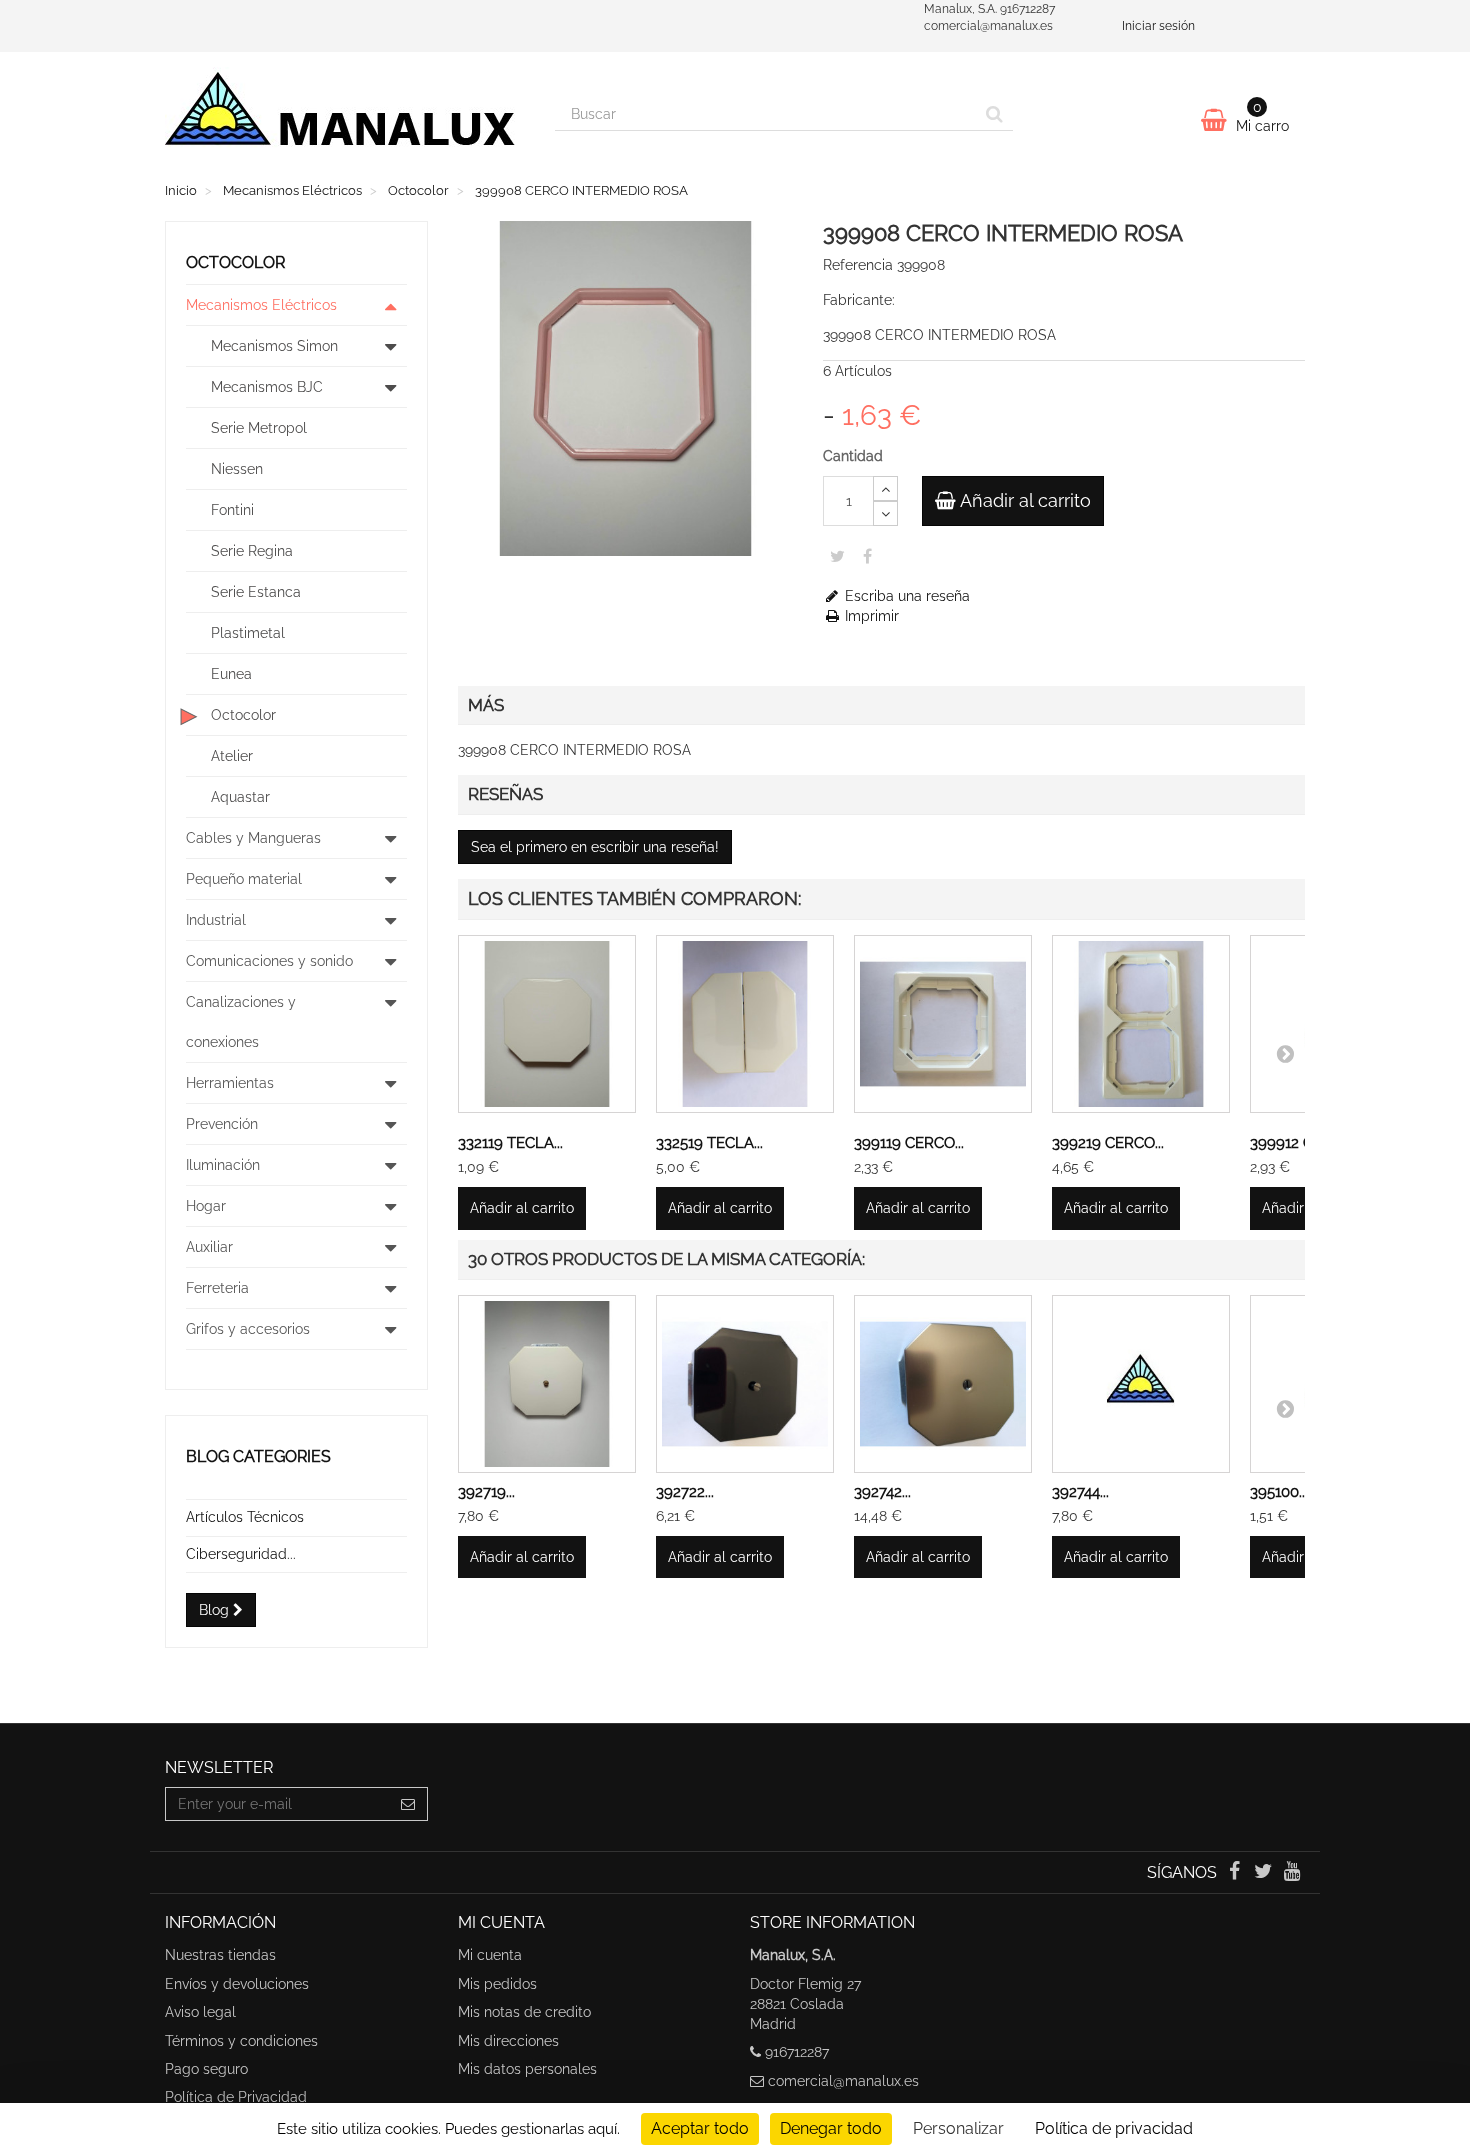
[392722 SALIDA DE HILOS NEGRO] (745, 1384)
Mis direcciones (508, 2041)
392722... (685, 1492)
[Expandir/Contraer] (391, 305)
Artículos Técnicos (245, 1517)
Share (867, 556)
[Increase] (885, 488)
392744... (1080, 1492)
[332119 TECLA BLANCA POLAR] (547, 1024)
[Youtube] (1292, 1873)
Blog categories (258, 1456)
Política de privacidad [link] (1114, 2128)
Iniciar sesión (1158, 26)
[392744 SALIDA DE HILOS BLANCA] (1141, 1384)
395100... (1279, 1492)
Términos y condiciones (241, 2041)
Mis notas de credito (524, 2012)
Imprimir (870, 616)
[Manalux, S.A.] (345, 117)
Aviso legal (200, 2012)
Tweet (837, 556)
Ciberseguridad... (241, 1554)
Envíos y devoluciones (237, 1984)
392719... (486, 1492)
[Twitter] (1265, 1873)
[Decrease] (885, 513)
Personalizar (958, 2128)
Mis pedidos (497, 1984)
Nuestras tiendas (220, 1955)
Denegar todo (831, 2128)
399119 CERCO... (909, 1143)
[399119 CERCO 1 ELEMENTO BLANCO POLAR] (943, 1024)
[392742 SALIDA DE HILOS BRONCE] (943, 1384)
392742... (882, 1492)
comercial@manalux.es (843, 2081)
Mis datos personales (527, 2069)
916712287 (797, 2052)
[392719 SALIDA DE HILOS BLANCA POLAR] (547, 1384)
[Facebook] (1235, 1873)
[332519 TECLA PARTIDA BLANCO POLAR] (745, 1024)
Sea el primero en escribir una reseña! (595, 847)
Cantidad (853, 456)
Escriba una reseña (905, 596)
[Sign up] (408, 1804)
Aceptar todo (700, 2128)
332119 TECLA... (510, 1143)
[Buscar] (994, 114)
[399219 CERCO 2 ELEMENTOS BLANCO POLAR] (1141, 1024)
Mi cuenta (490, 1955)
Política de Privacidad (236, 2097)
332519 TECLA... (709, 1143)
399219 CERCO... (1108, 1143)
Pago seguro (206, 2069)
